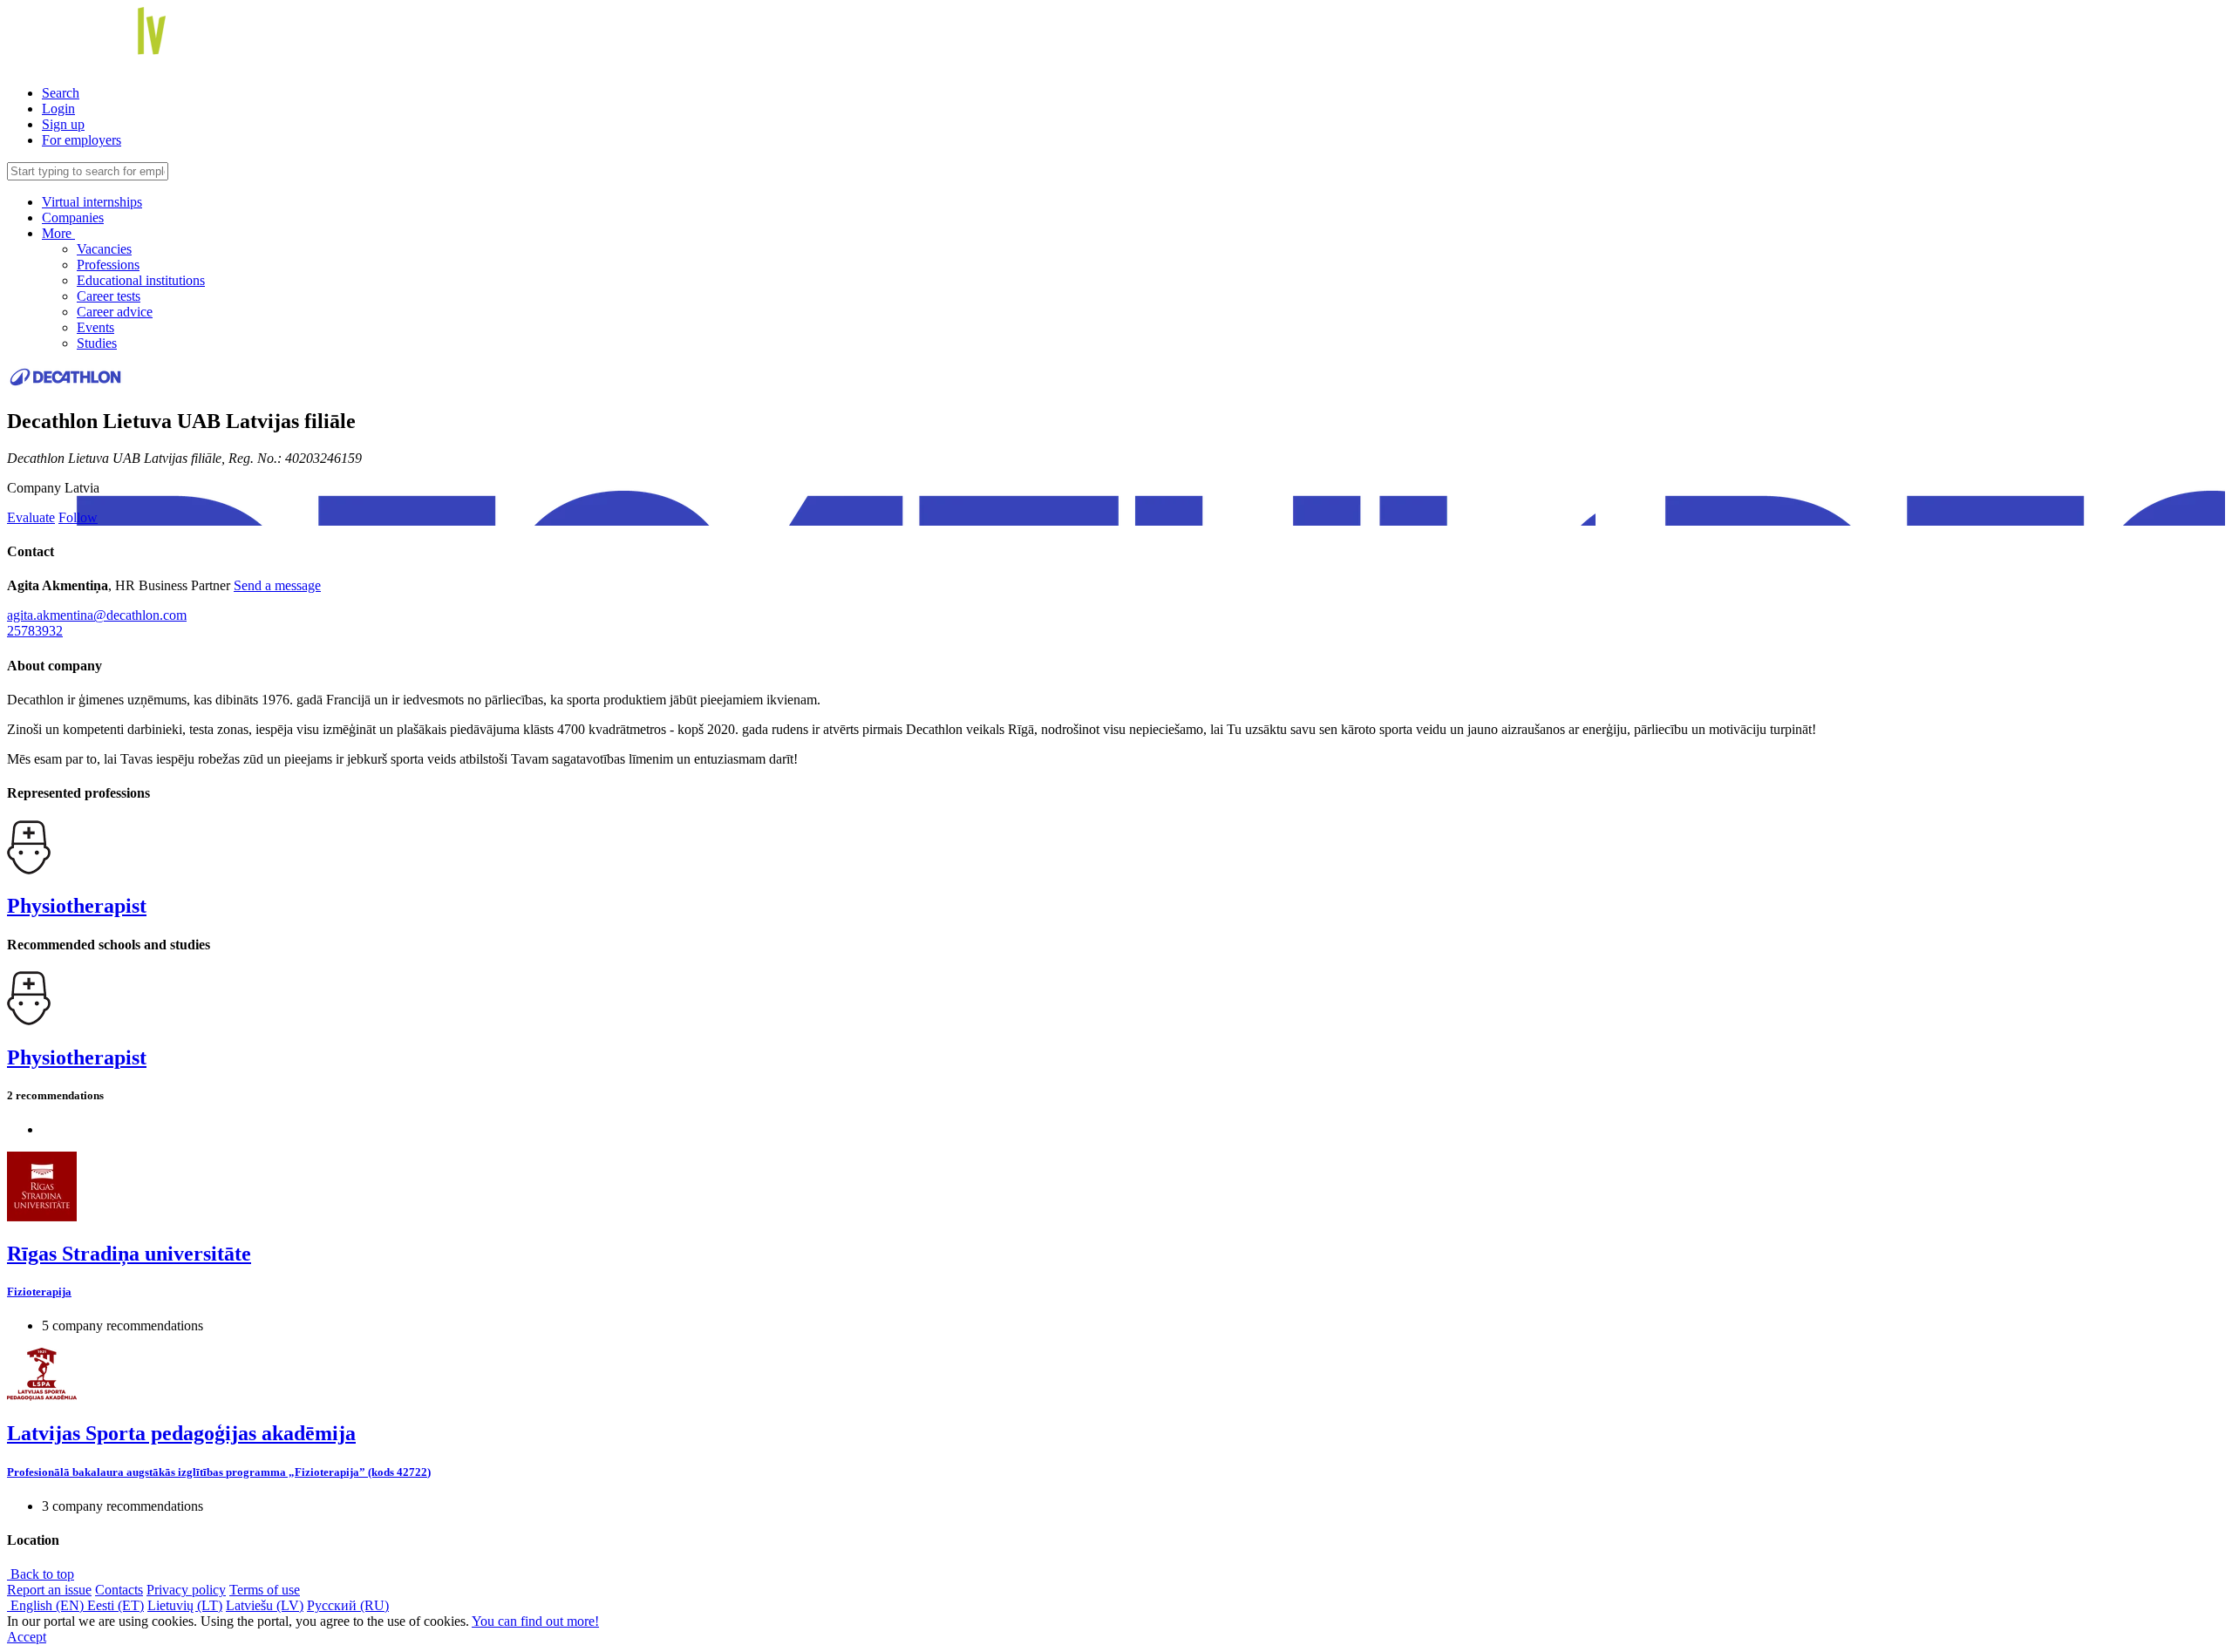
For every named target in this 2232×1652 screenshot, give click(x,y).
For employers (82, 140)
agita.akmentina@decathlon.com (97, 615)
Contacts (119, 1590)
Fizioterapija (39, 1292)
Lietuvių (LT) (185, 1605)
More (58, 233)
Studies (97, 343)
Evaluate (31, 517)
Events (95, 327)
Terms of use (265, 1590)
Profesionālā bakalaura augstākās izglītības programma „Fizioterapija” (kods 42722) (219, 1472)
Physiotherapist (77, 906)
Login (58, 109)
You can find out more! (535, 1621)
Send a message (277, 585)
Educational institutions (141, 280)
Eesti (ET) (116, 1605)
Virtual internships (92, 202)
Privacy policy (186, 1590)
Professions (108, 265)
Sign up (63, 124)
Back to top (41, 1574)
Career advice (115, 312)
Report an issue (49, 1590)
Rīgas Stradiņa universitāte (129, 1254)
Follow (78, 517)
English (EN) (47, 1605)
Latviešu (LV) (265, 1605)
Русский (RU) (348, 1605)
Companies (73, 218)
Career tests (109, 296)
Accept (27, 1637)
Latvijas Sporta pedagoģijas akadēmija (181, 1433)
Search (61, 93)
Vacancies (104, 249)
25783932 (35, 631)
